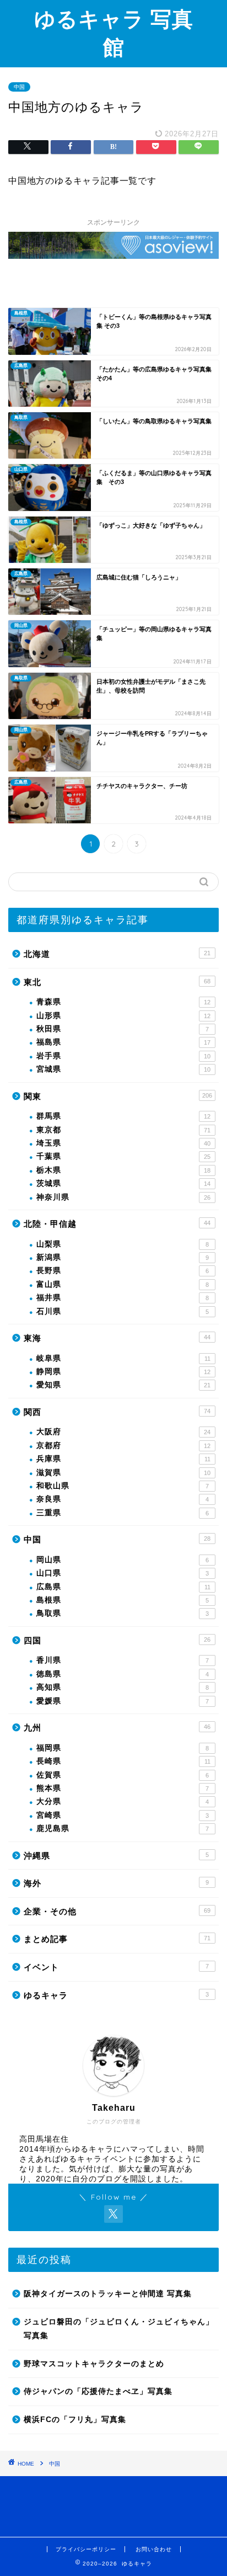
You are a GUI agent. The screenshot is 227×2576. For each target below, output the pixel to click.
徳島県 (123, 1674)
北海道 (117, 954)
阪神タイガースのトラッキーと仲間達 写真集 (108, 2294)
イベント (116, 1967)
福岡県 (123, 1748)
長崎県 (123, 1761)
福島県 (123, 1042)
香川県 (123, 1660)
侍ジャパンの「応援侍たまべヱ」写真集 (98, 2391)
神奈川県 (123, 1197)
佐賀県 (123, 1775)
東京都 (123, 1130)
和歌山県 (123, 1486)
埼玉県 (123, 1143)
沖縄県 (116, 1856)
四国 (117, 1640)
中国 (19, 87)
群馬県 (123, 1116)
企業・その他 (117, 1911)
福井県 (123, 1298)
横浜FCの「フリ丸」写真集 (75, 2420)
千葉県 (123, 1156)
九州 (117, 1728)
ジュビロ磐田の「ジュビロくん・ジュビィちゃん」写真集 (119, 2329)
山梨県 (123, 1244)
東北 (117, 982)
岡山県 (123, 1560)
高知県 (123, 1687)
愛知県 (123, 1385)
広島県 (123, 1587)
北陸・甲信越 (117, 1224)
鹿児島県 (123, 1829)
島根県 (123, 1600)
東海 (117, 1338)
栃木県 (123, 1170)
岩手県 (123, 1056)
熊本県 (123, 1788)
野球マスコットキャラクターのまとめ (94, 2364)
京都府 (123, 1446)
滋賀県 (123, 1473)
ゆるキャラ (116, 1995)
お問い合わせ (154, 2549)
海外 (116, 1883)
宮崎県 (123, 1815)
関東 (118, 1096)
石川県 (123, 1311)
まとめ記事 (117, 1939)
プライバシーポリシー (86, 2549)
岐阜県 (123, 1358)
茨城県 (123, 1183)
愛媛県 (123, 1701)
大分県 (123, 1801)
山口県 (123, 1573)
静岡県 (123, 1372)
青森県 (123, 1002)
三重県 (123, 1513)
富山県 (123, 1284)
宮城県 (123, 1069)
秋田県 (123, 1029)
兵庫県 (123, 1459)
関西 (117, 1412)
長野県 (123, 1271)
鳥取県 (123, 1613)
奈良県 (123, 1499)
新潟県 (123, 1257)
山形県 (123, 1016)
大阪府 (123, 1432)
